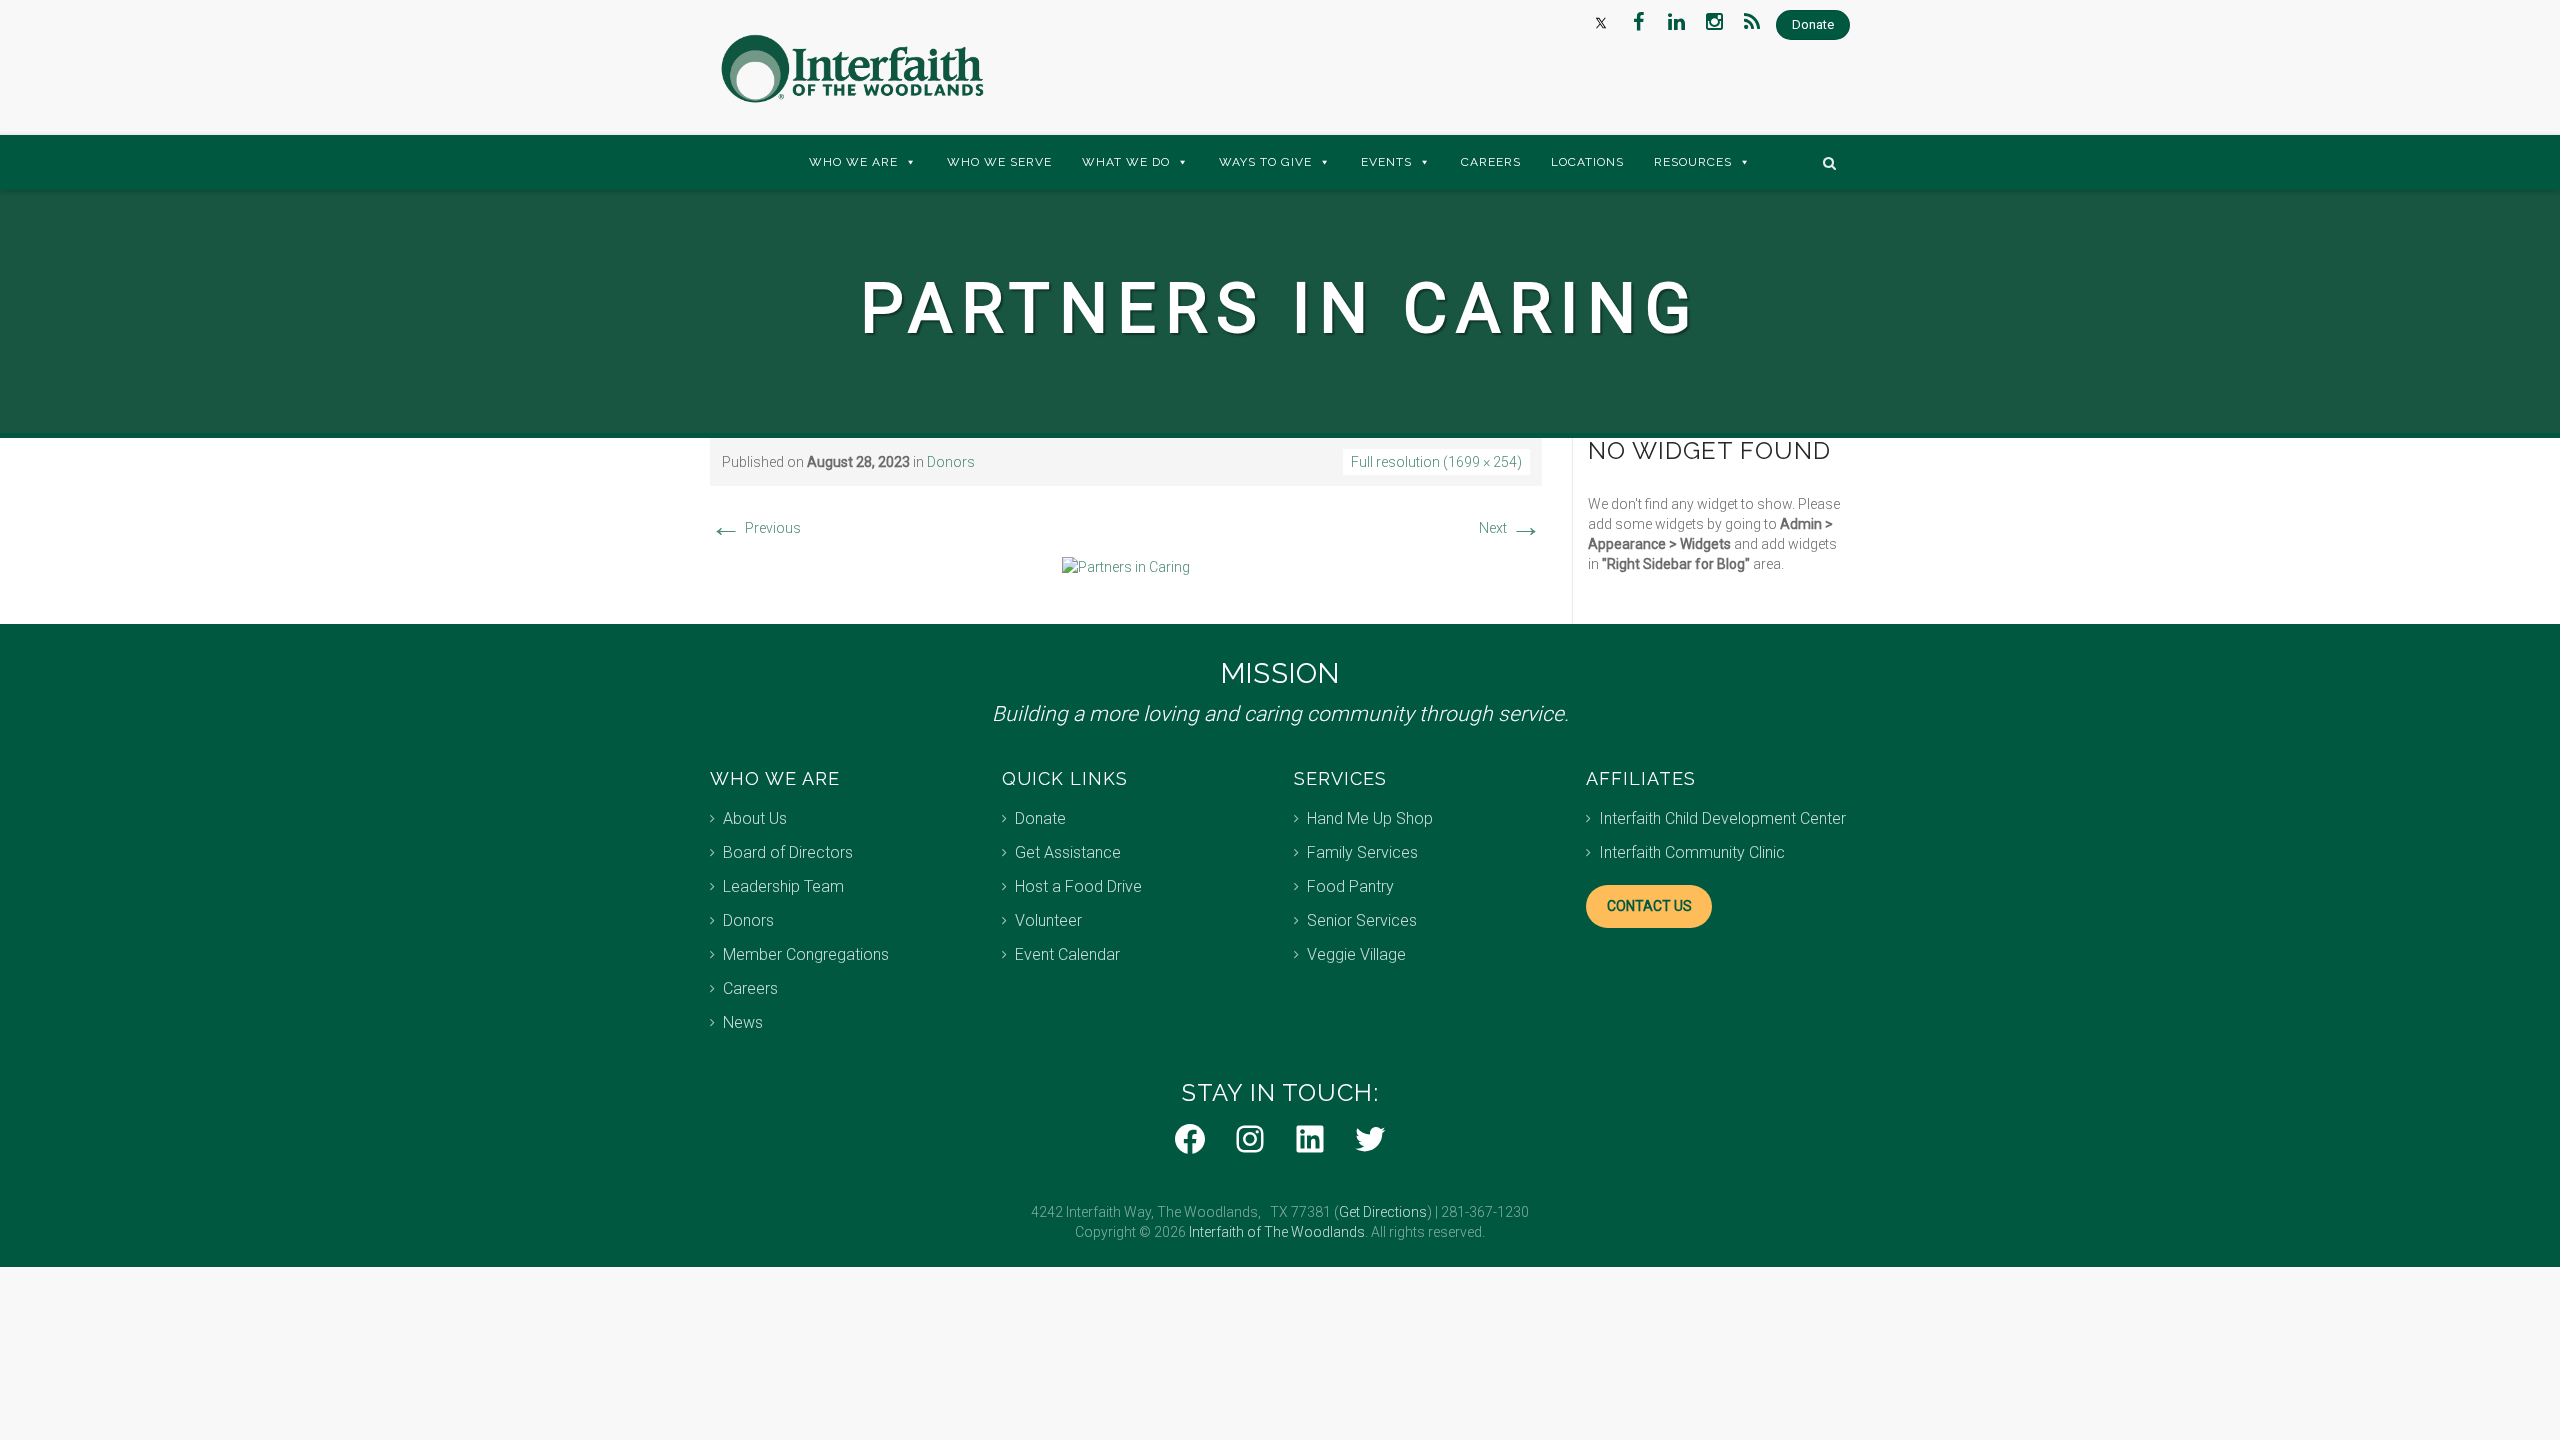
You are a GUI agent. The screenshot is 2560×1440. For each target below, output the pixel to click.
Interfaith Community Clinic (1692, 852)
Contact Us (1649, 906)
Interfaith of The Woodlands (1277, 1232)
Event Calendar (1067, 954)
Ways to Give (1265, 162)
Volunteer (1048, 920)
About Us (755, 818)
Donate (1040, 818)
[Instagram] (1714, 22)
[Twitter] (1600, 22)
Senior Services (1362, 920)
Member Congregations (806, 954)
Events (1386, 162)
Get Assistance (1068, 852)
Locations (1587, 162)
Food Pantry (1350, 886)
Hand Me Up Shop (1370, 818)
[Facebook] (1638, 22)
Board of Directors (788, 852)
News (743, 1022)
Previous (755, 528)
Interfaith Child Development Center (1722, 818)
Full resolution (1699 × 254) (1436, 462)
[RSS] (1752, 22)
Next (1510, 528)
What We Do (1126, 162)
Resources (1693, 162)
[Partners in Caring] (1126, 566)
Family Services (1362, 852)
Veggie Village (1356, 954)
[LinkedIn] (1676, 22)
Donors (951, 462)
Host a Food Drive (1078, 886)
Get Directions (1383, 1212)
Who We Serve (999, 162)
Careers (1491, 162)
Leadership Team (783, 886)
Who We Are (853, 162)
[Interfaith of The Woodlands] (852, 69)
